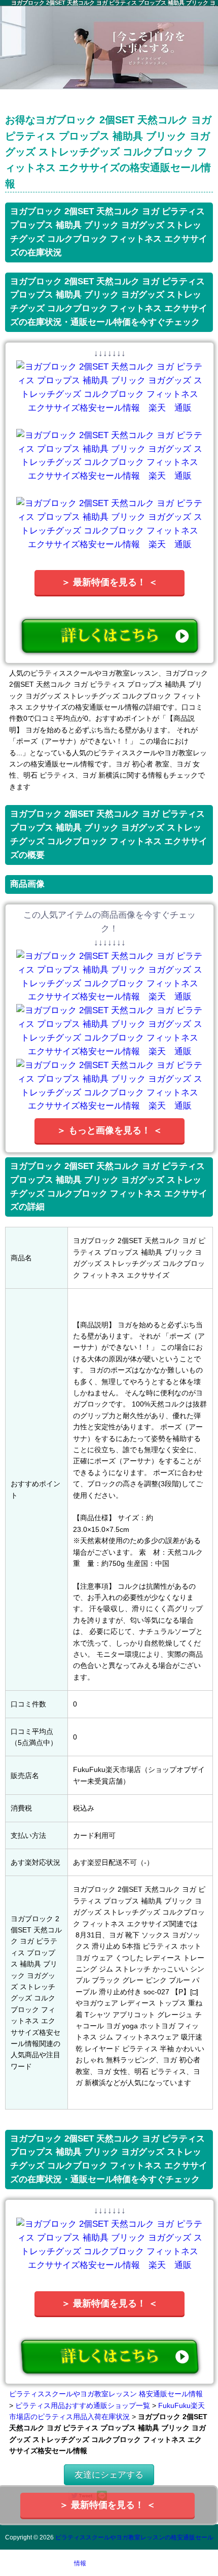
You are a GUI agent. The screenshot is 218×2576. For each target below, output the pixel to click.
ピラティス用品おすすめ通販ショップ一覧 (83, 2405)
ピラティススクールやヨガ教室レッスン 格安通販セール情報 (106, 2394)
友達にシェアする (109, 2475)
